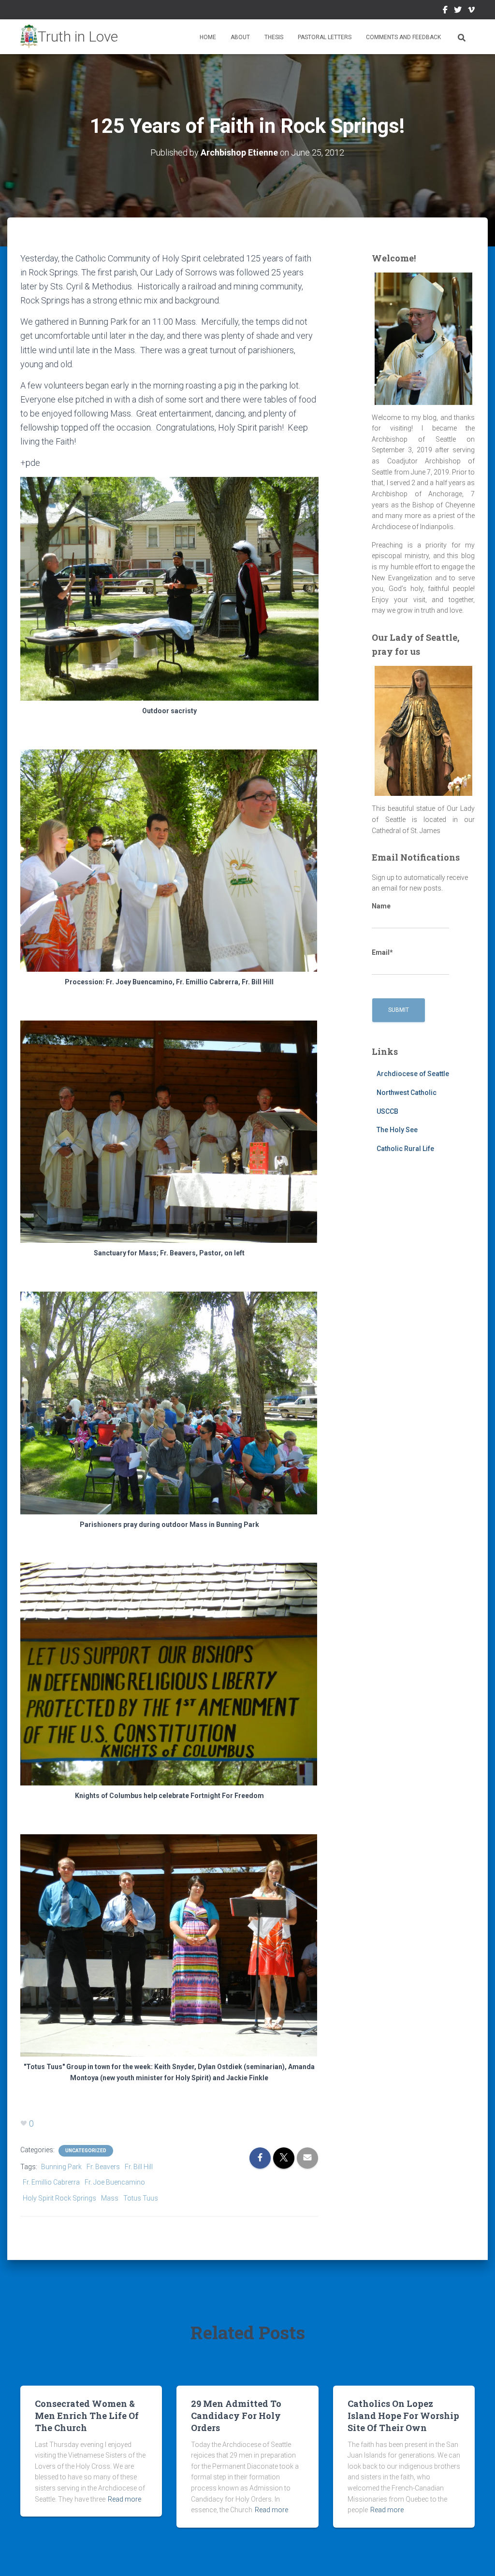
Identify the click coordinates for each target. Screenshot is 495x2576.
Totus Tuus (141, 2198)
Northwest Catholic (407, 1093)
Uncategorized (86, 2151)
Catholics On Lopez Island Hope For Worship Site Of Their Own (403, 2416)
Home (208, 37)
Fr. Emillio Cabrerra (51, 2182)
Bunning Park (61, 2167)
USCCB (387, 1111)
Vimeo (471, 11)
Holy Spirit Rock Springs (59, 2198)
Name (381, 906)
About (240, 37)
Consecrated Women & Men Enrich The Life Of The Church (87, 2416)
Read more (124, 2499)
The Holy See (397, 1130)
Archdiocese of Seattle (413, 1074)
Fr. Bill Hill (139, 2167)
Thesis (274, 37)
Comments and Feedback (403, 37)
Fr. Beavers (103, 2167)
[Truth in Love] (69, 37)
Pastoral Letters (325, 37)
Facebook (445, 11)
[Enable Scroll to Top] (476, 2557)
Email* (382, 952)
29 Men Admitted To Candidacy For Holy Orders (236, 2416)
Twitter (458, 11)
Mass (110, 2198)
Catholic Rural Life (405, 1149)
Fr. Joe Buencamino (115, 2182)
